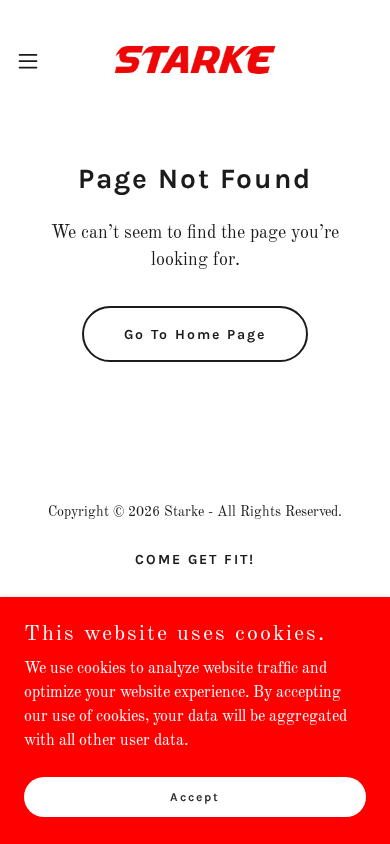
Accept (195, 796)
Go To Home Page (195, 334)
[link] (195, 60)
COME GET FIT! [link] (195, 559)
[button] (36, 61)
